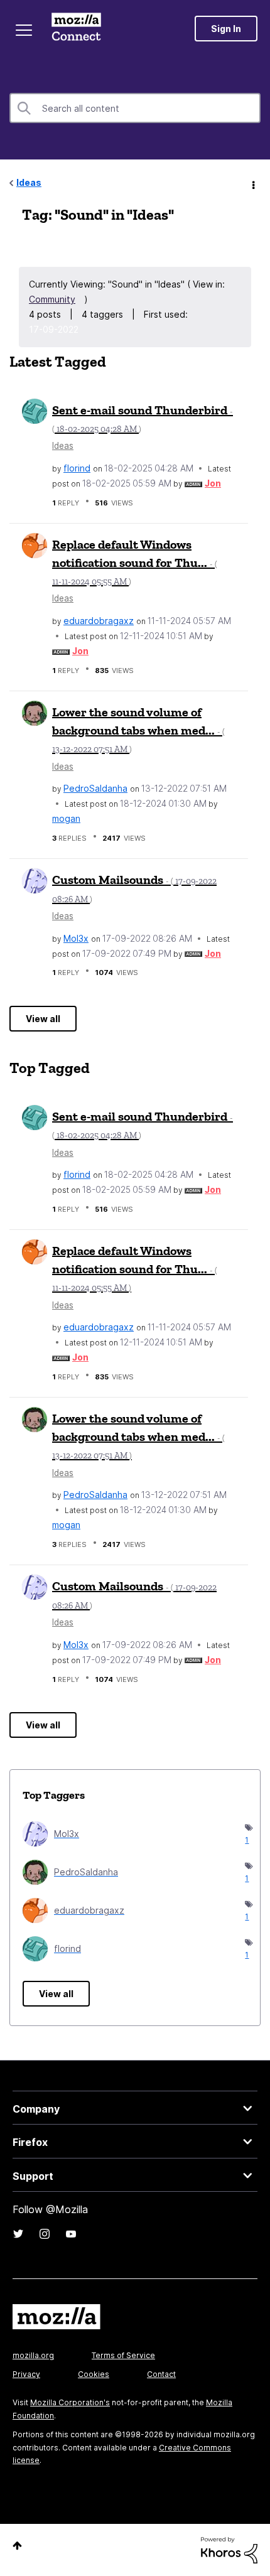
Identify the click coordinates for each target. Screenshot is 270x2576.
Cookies (94, 2374)
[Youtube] (71, 2234)
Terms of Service (123, 2355)
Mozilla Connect (76, 28)
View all (43, 1019)
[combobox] (135, 108)
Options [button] (252, 183)
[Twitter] (18, 2234)
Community (52, 299)
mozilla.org (33, 2355)
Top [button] (17, 2546)
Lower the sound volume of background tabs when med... (138, 730)
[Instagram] (45, 2234)
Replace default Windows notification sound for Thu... (135, 562)
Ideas (29, 182)
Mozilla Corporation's (70, 2402)
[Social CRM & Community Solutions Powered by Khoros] (229, 2549)
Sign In (226, 29)
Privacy (26, 2374)
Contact (161, 2374)
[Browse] (24, 30)
